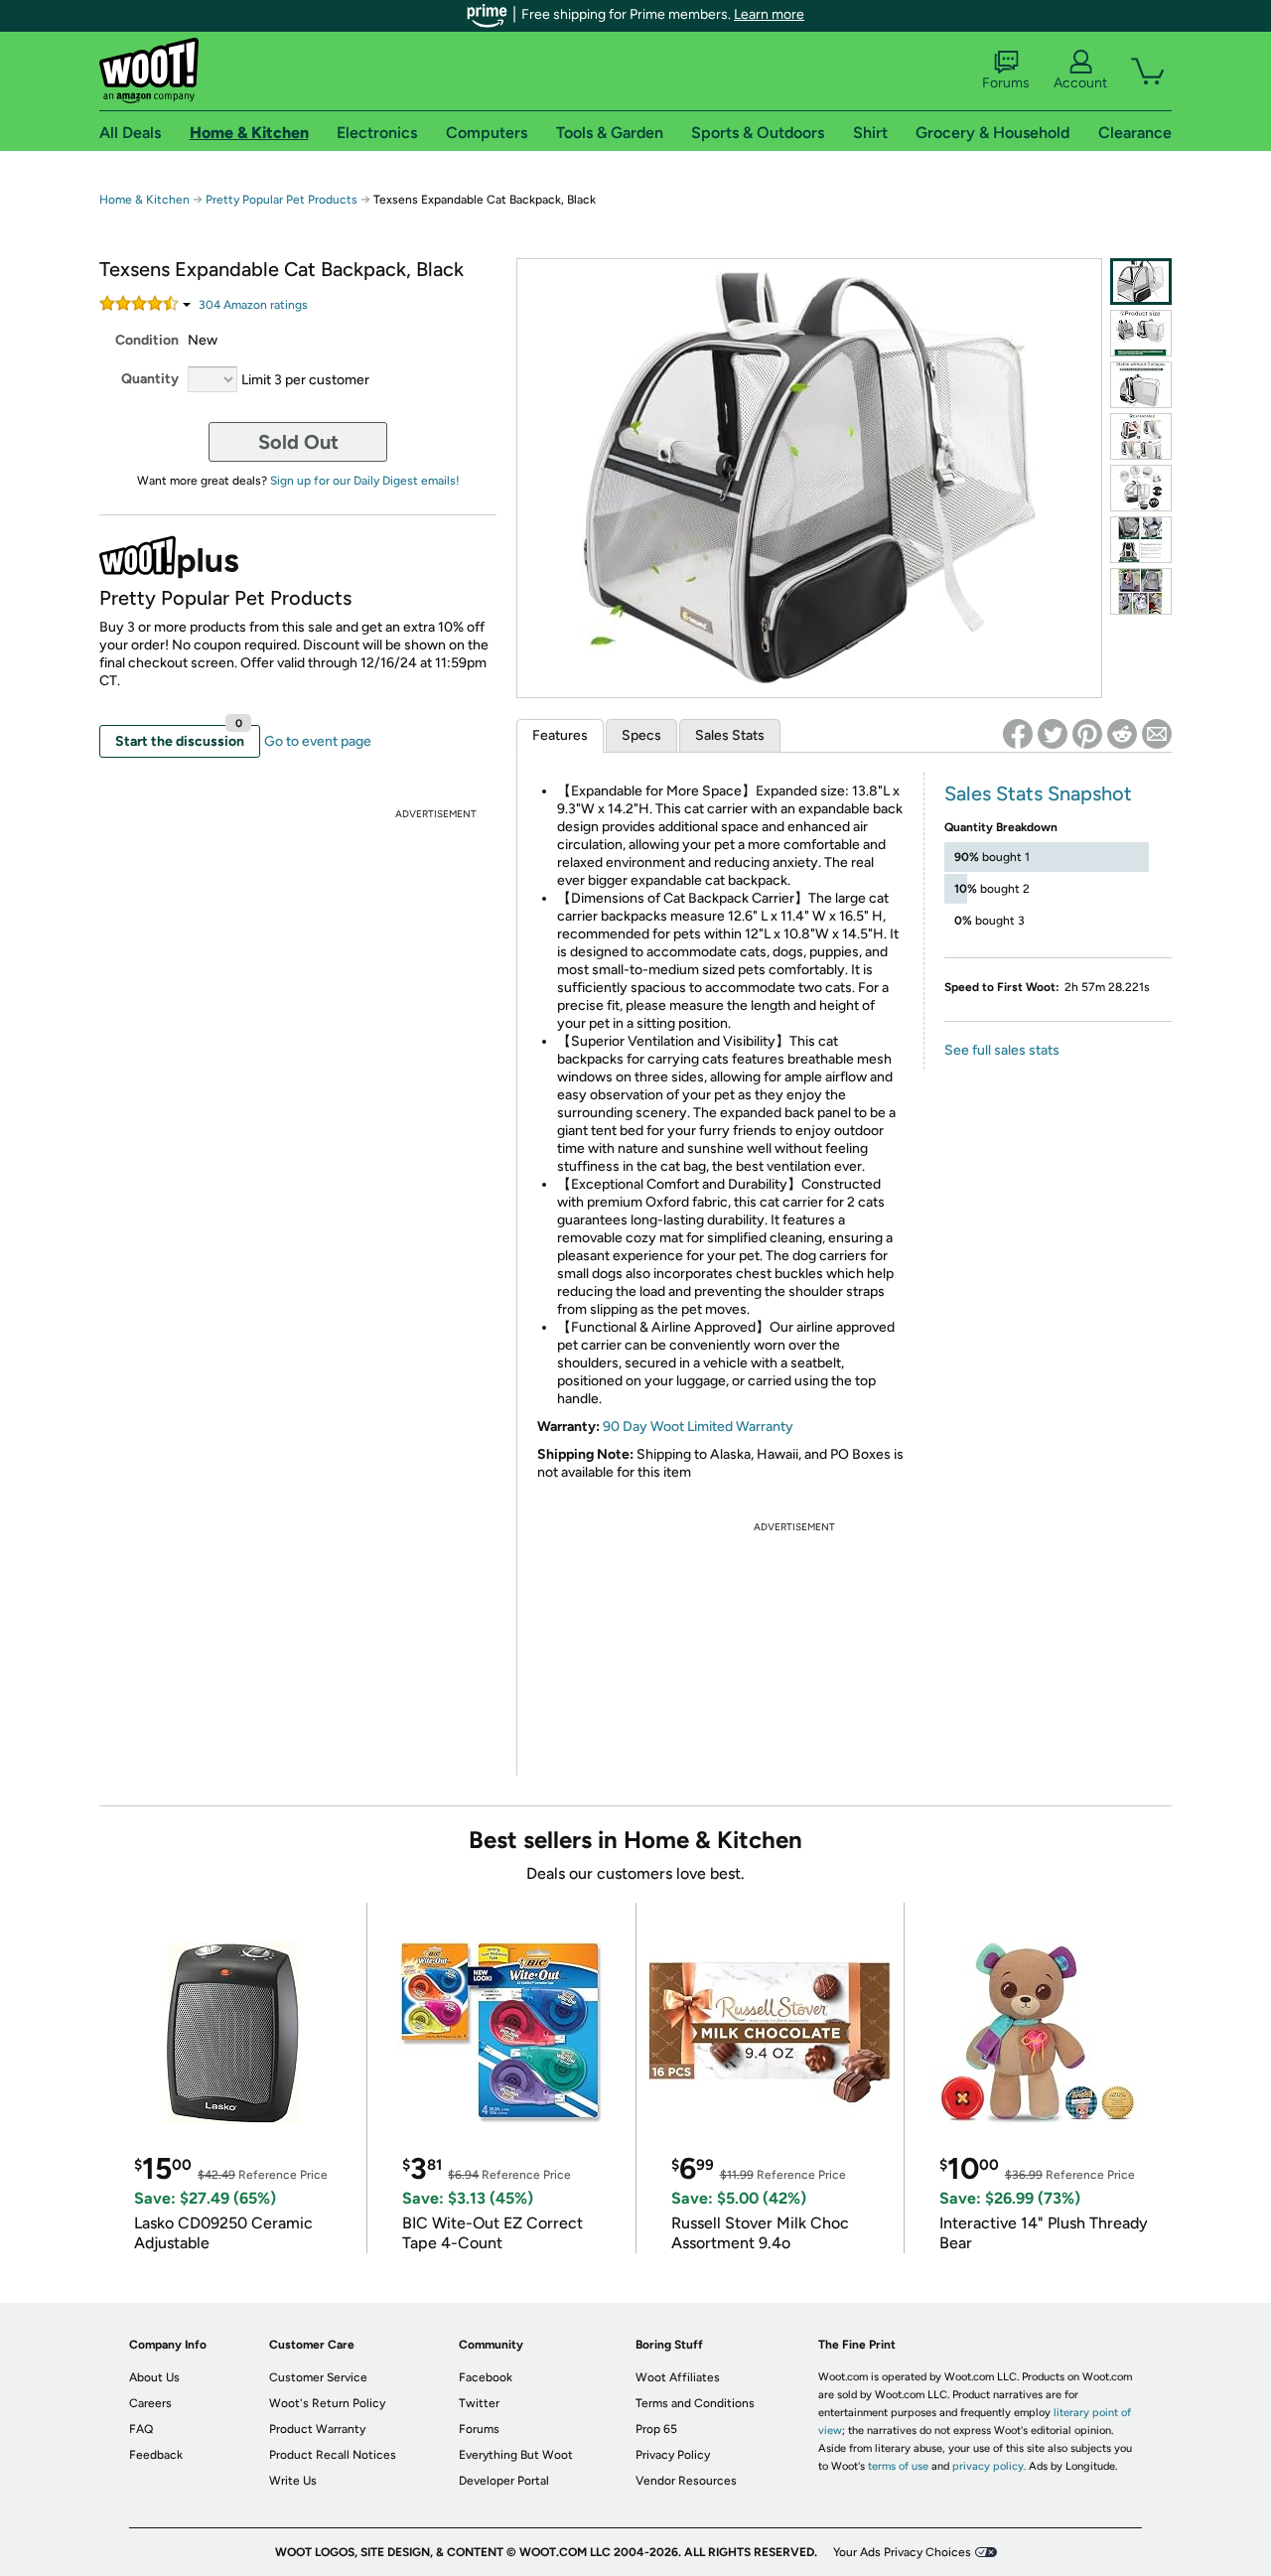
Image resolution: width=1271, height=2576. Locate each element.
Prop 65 (656, 2429)
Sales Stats (730, 735)
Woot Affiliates (678, 2377)
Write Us (293, 2481)
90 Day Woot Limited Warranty (698, 1427)
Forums (1006, 83)
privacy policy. (989, 2466)
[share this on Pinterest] (1087, 734)
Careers (150, 2403)
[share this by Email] (1157, 734)
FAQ (141, 2429)
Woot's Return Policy (327, 2403)
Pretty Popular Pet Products (282, 200)
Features (560, 735)
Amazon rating (253, 305)
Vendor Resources (686, 2481)
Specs (641, 735)
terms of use (898, 2466)
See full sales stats (1002, 1050)
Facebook (486, 2377)
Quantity (150, 379)
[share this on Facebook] (1018, 734)
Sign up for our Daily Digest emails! (365, 481)
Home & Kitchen (144, 200)
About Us (154, 2377)
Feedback (156, 2455)
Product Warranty (317, 2429)
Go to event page (318, 741)
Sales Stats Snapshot (1038, 793)
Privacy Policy (673, 2455)
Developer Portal (504, 2481)
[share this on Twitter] (1053, 734)
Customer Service (318, 2377)
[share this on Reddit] (1122, 734)
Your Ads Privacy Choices (902, 2552)
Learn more (769, 14)
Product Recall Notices (333, 2455)
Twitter (479, 2403)
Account (1080, 83)
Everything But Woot (516, 2455)
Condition (147, 340)
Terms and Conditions (695, 2403)
